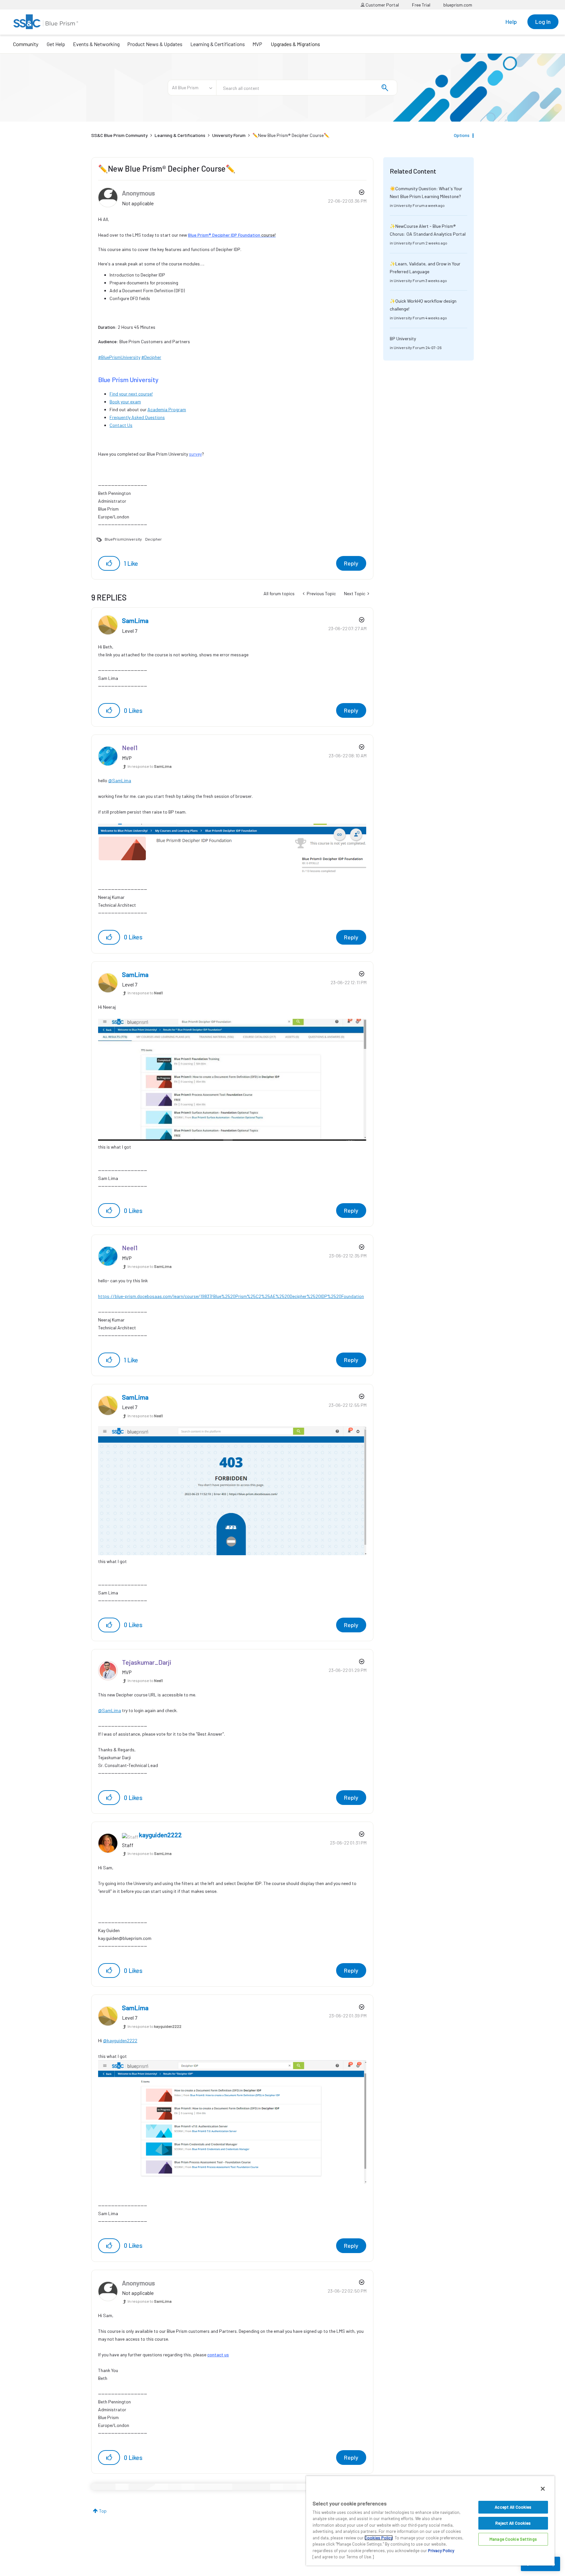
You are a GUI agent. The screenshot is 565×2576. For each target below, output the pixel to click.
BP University (403, 338)
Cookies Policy (379, 2538)
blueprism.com (458, 5)
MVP (257, 44)
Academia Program (167, 409)
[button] (109, 563)
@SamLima (120, 780)
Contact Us (121, 425)
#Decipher (151, 357)
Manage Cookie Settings (513, 2539)
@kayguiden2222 (120, 2040)
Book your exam (125, 402)
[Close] (543, 2489)
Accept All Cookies (513, 2507)
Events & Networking (96, 44)
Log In (543, 22)
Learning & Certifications (218, 44)
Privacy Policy (441, 2551)
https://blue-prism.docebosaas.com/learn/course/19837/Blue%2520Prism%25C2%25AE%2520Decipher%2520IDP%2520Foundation (231, 1296)
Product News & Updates (155, 44)
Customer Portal (382, 5)
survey (195, 454)
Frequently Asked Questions (137, 417)
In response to (150, 766)
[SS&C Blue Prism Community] (46, 22)
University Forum (229, 135)
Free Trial (421, 5)
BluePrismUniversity (123, 539)
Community (26, 44)
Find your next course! (131, 394)
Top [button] (103, 2511)
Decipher (154, 539)
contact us (218, 2355)
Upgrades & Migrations (295, 44)
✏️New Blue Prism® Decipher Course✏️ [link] (291, 135)
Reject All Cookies (513, 2523)
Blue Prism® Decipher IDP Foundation (224, 235)
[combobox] (307, 88)
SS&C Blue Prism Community (120, 135)
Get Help (56, 44)
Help (511, 22)
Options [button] (462, 135)
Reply (351, 563)
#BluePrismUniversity (119, 357)
